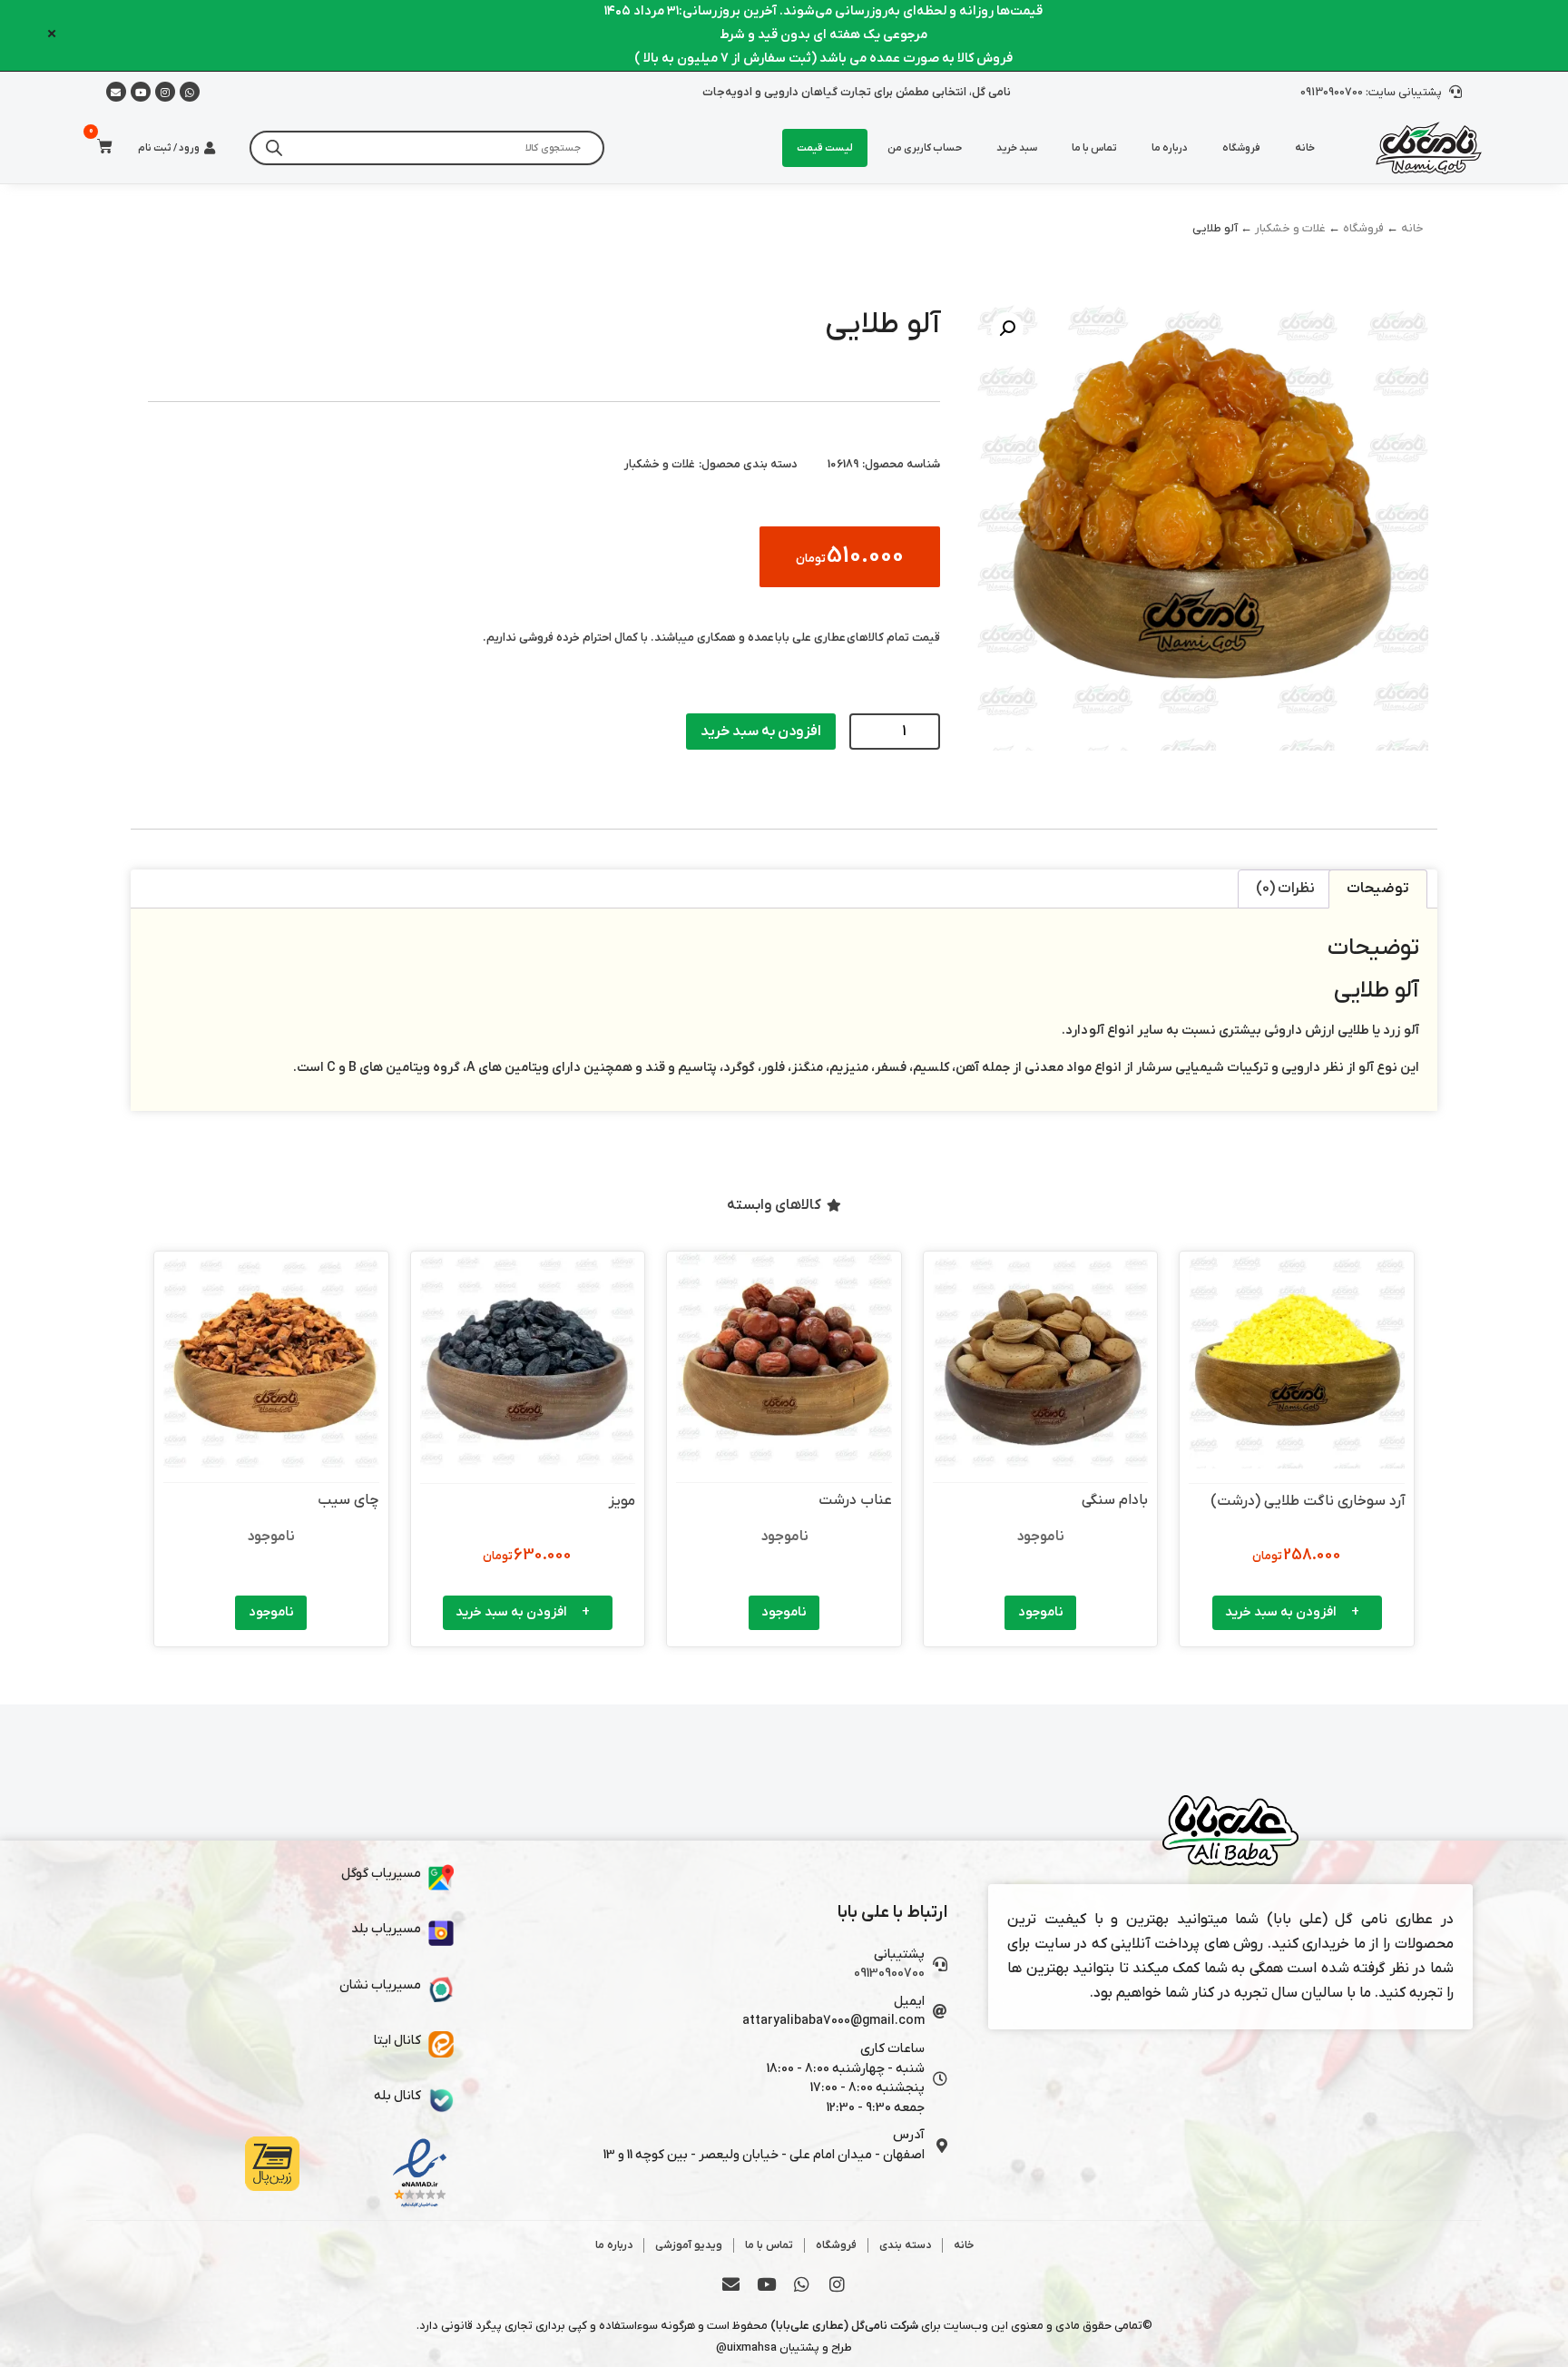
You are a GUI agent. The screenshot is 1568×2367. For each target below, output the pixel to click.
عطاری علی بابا (810, 638)
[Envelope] (731, 2284)
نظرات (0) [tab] (1285, 889)
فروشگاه (1241, 148)
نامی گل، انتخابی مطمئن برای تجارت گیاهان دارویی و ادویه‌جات (857, 92)
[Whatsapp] (190, 92)
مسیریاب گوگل (381, 1874)
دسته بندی (905, 2245)
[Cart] (99, 147)
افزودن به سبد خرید (761, 732)
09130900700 (889, 1974)
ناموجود (1041, 1612)
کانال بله (397, 2096)
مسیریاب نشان (380, 1985)
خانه (1305, 148)
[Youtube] (141, 92)
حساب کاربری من (925, 148)
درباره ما (1170, 148)
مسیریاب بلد (386, 1929)
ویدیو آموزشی (689, 2245)
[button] (1007, 329)
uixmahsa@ (746, 2347)
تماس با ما (1094, 148)
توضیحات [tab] (1378, 889)
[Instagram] (165, 92)
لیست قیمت (825, 148)
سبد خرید (1017, 148)
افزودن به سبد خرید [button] (1281, 1612)
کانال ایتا (397, 2041)
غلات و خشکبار (1290, 228)
